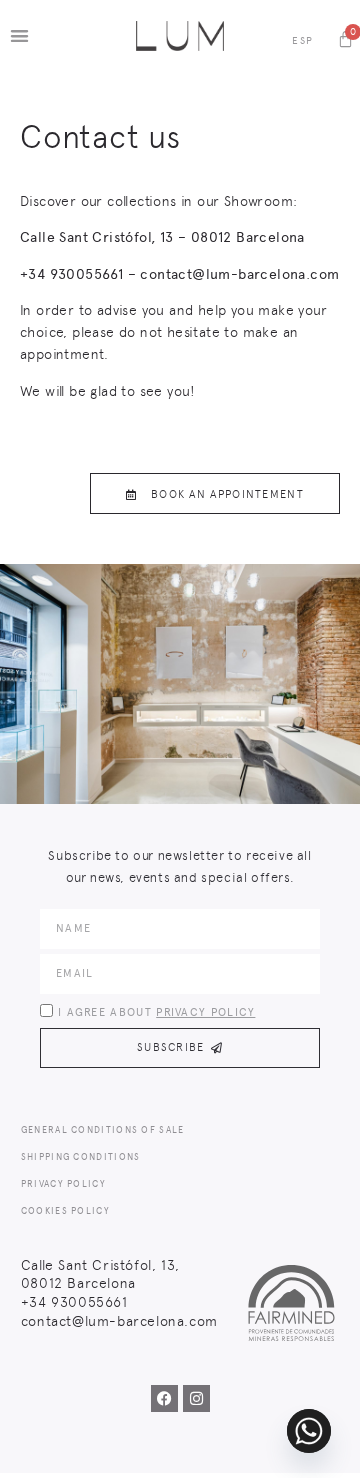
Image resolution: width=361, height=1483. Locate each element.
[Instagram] (196, 1398)
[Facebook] (164, 1398)
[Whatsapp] (309, 1431)
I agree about (156, 1012)
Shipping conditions (81, 1156)
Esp (302, 40)
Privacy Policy (205, 1012)
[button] (19, 35)
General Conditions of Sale (103, 1129)
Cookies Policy (65, 1210)
